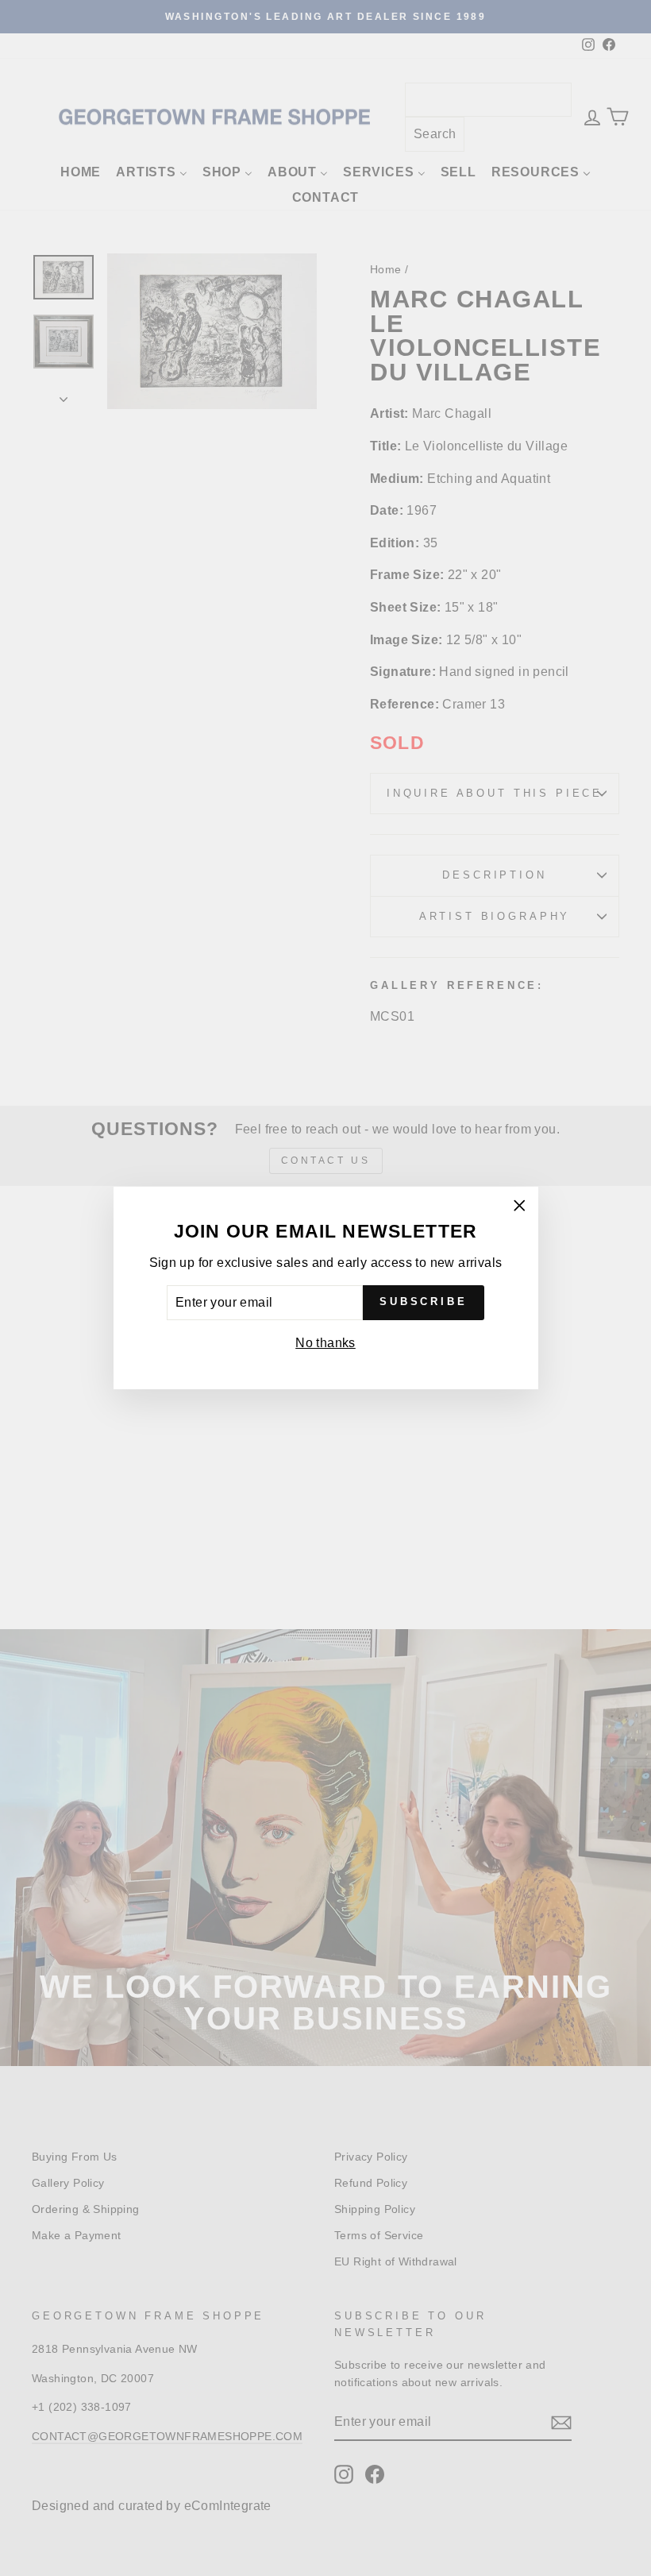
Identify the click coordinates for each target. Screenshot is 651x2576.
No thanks (325, 1343)
